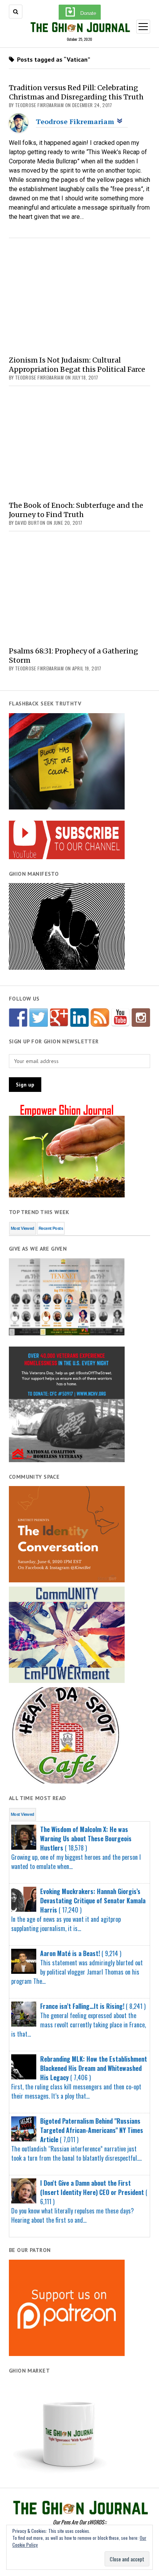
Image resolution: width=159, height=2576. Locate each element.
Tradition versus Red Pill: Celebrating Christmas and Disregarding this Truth (76, 92)
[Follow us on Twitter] (39, 1018)
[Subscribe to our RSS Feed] (100, 1018)
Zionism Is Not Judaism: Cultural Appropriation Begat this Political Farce (77, 365)
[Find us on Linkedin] (79, 1018)
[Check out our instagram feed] (141, 1018)
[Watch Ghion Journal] (120, 1018)
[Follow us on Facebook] (18, 1018)
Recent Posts (51, 1228)
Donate (88, 13)
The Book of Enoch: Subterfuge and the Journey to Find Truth (76, 510)
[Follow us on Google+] (59, 1018)
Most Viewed (23, 1228)
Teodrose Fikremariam (75, 121)
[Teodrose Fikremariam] (19, 130)
